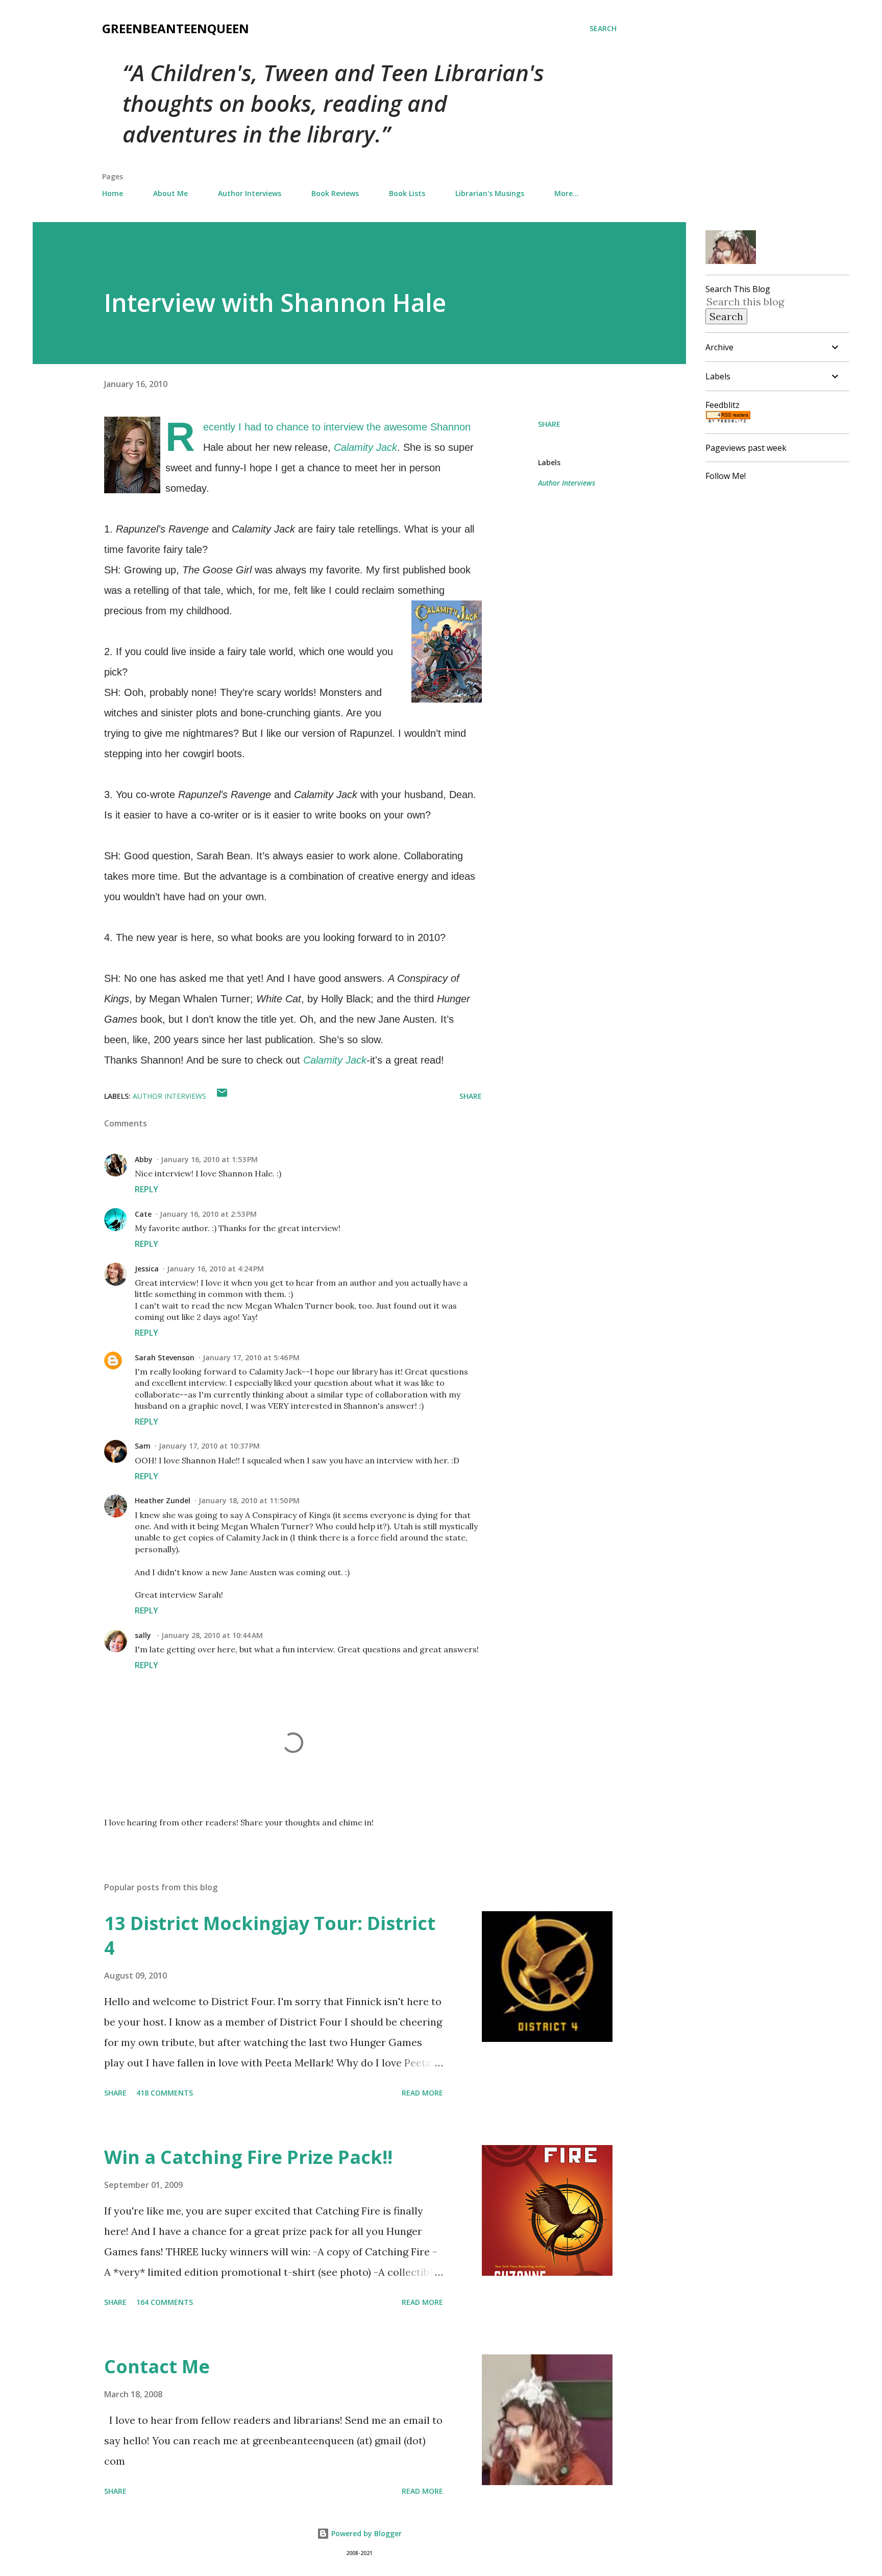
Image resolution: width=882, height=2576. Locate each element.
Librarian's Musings (490, 193)
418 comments (165, 2093)
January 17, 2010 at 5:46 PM (251, 1357)
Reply (146, 1189)
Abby (144, 1159)
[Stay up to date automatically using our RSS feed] (728, 419)
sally (144, 1635)
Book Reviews (335, 193)
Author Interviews (250, 193)
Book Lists (407, 193)
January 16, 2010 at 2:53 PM (208, 1214)
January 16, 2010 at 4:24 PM (215, 1269)
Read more (422, 2093)
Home (113, 193)
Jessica (147, 1269)
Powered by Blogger (365, 2533)
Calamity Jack (365, 447)
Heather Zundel (163, 1500)
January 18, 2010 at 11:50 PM (249, 1500)
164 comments (165, 2302)
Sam (143, 1446)
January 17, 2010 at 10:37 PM (209, 1446)
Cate (143, 1214)
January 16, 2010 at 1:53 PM (209, 1159)
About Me (170, 193)
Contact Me (157, 2366)
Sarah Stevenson (165, 1357)
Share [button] (549, 424)
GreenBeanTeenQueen (176, 28)
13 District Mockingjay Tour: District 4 (270, 1935)
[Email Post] (222, 1096)
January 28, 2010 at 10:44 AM (212, 1635)
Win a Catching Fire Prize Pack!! (248, 2157)
